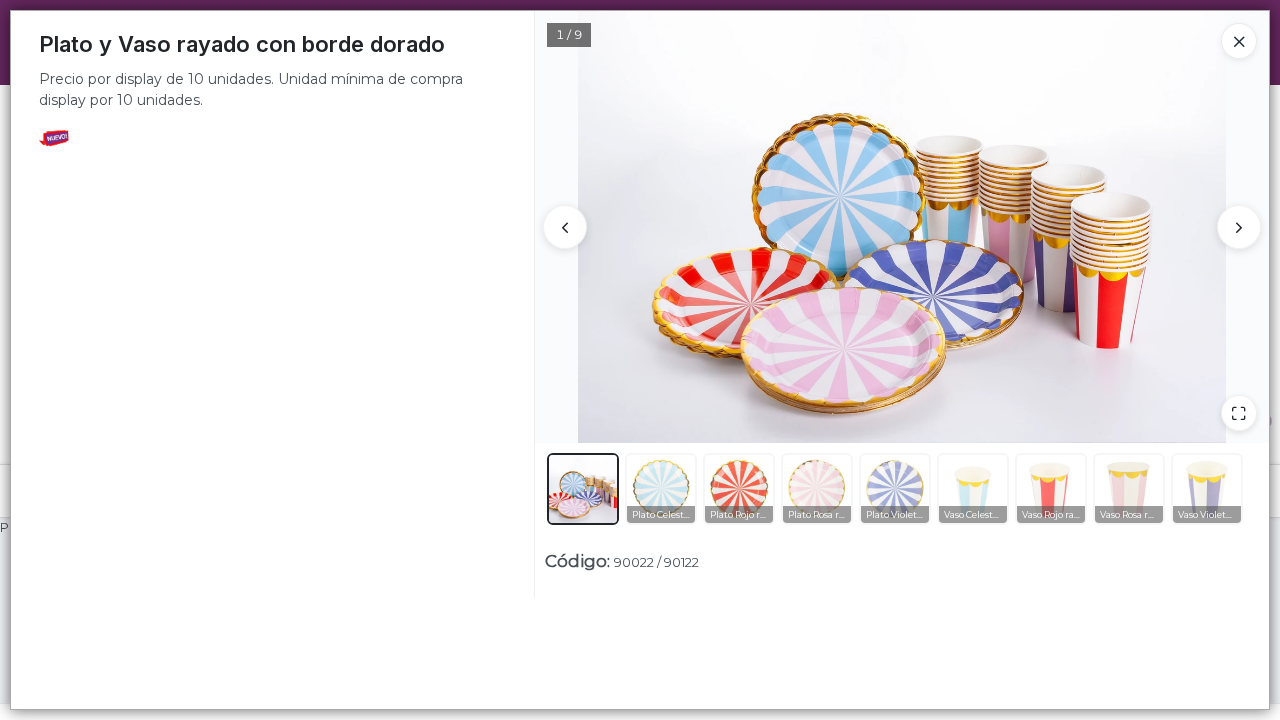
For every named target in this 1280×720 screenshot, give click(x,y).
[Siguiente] (1239, 227)
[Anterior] (565, 227)
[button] (583, 489)
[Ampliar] (1239, 413)
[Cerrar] (1239, 41)
